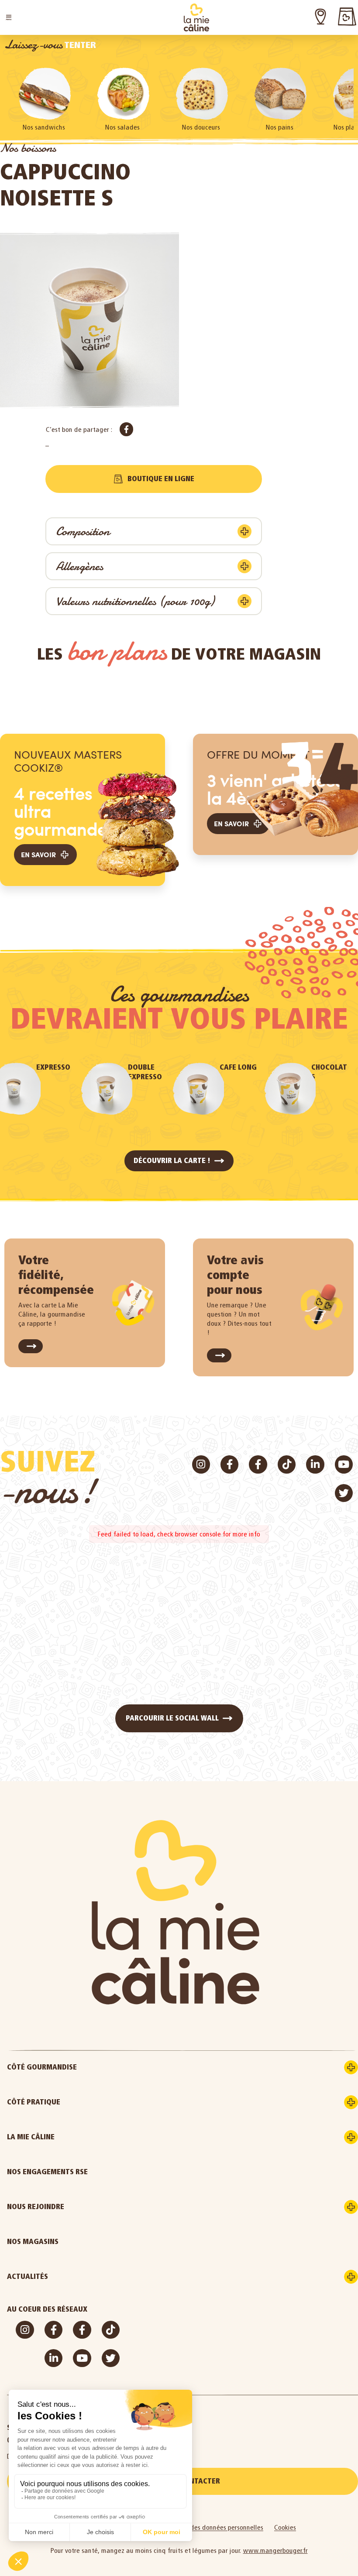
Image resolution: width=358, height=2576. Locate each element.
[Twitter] (344, 1493)
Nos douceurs (201, 127)
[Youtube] (344, 1464)
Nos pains (280, 127)
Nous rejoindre (36, 2207)
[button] (9, 17)
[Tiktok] (287, 1464)
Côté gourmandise (42, 2067)
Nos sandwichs (44, 127)
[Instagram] (201, 1464)
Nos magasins (33, 2242)
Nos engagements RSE (47, 2172)
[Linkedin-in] (315, 1464)
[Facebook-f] (229, 1464)
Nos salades (122, 127)
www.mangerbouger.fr (275, 2550)
